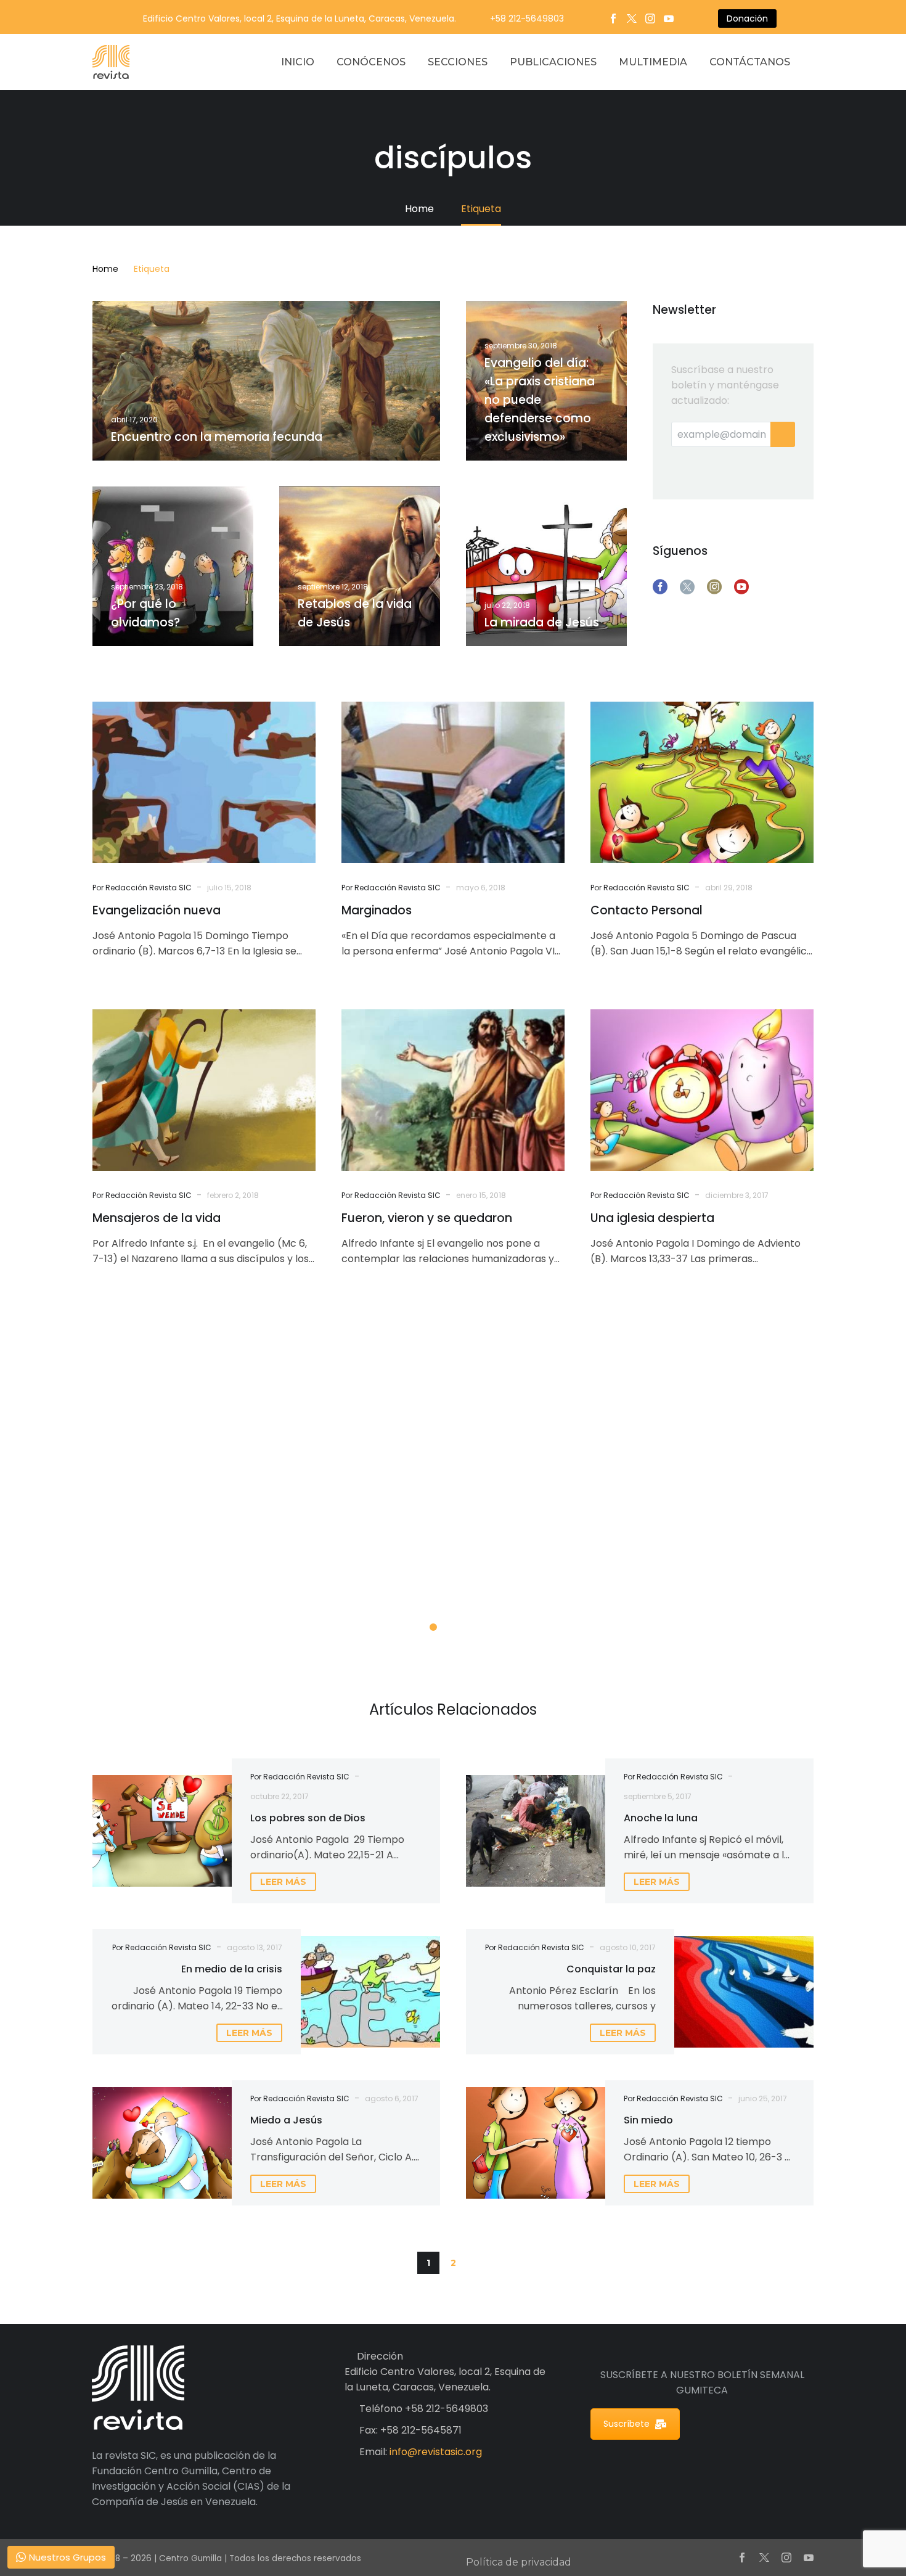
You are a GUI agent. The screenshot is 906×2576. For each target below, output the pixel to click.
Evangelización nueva (157, 910)
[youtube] (741, 587)
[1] (433, 1627)
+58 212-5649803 (527, 18)
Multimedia (653, 62)
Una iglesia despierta (652, 1218)
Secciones (458, 62)
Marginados (377, 910)
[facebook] (660, 587)
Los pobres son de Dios (308, 1818)
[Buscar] (814, 62)
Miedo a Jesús (286, 2120)
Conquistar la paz (611, 1969)
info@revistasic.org (436, 2452)
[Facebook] (613, 18)
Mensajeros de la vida (157, 1218)
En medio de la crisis (232, 1969)
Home (105, 269)
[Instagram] (650, 18)
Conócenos (371, 62)
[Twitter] (632, 18)
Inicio (298, 62)
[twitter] (687, 587)
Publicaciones (553, 62)
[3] (473, 1627)
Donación (747, 18)
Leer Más (164, 1595)
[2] (453, 1627)
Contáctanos (750, 62)
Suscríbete (626, 2424)
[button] (478, 2263)
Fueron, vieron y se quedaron (427, 1218)
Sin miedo (648, 2120)
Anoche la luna (661, 1818)
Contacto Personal (647, 910)
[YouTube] (669, 18)
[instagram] (714, 587)
